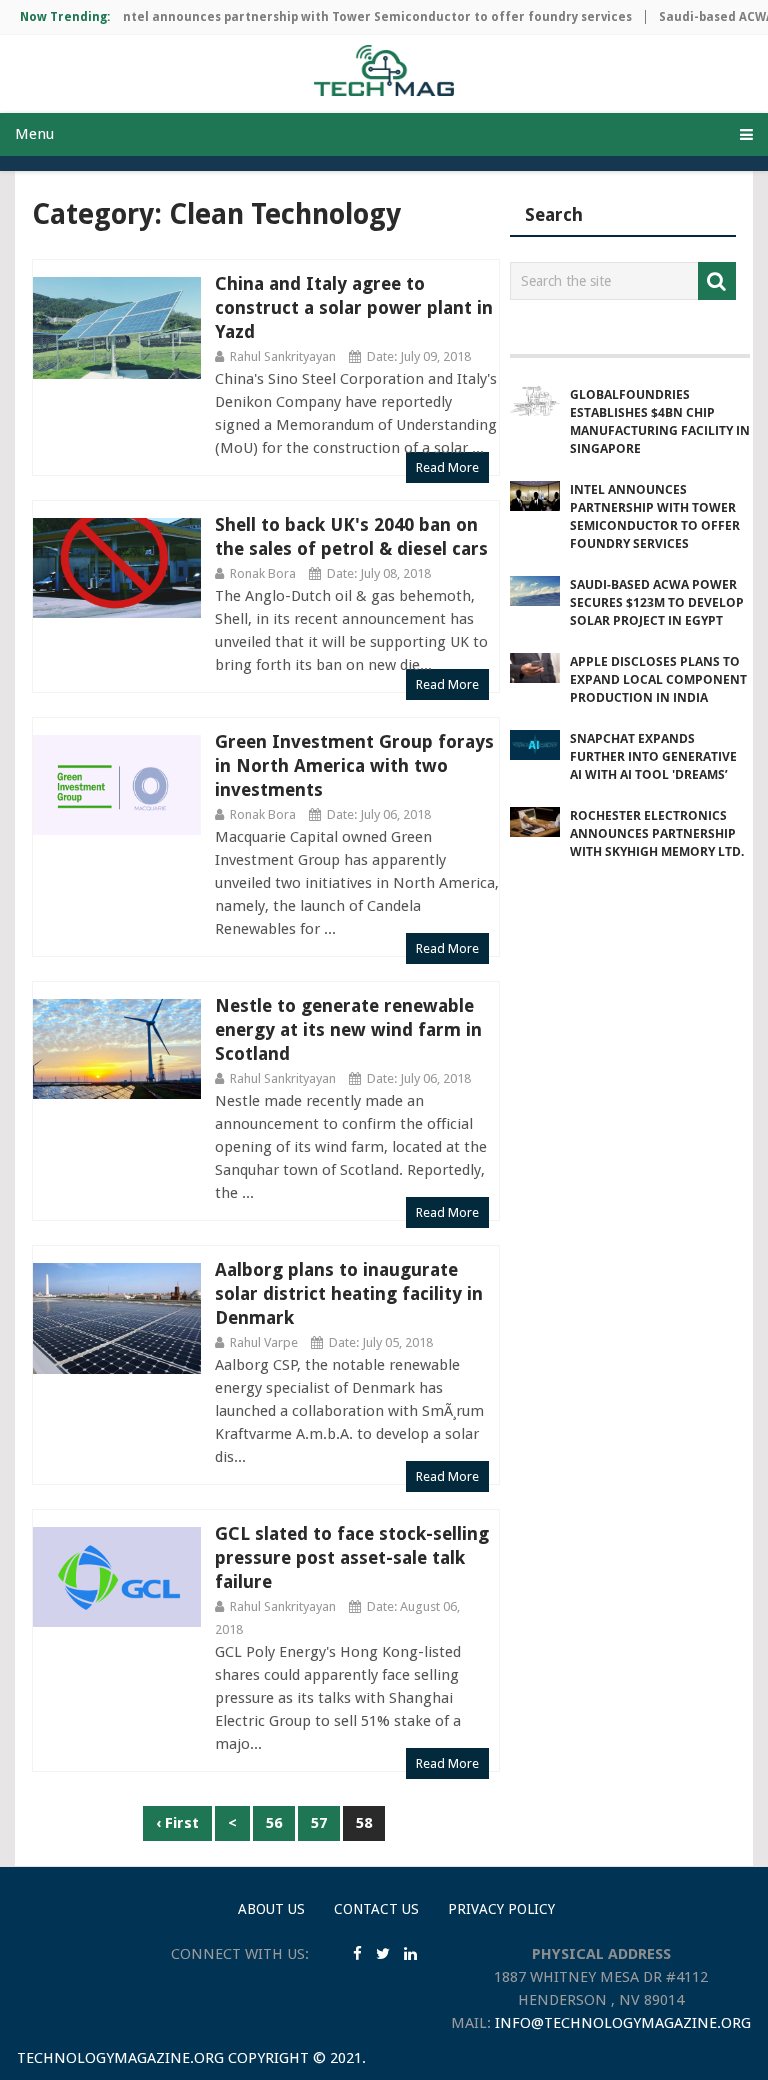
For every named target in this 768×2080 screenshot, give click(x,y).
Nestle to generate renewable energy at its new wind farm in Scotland (348, 1029)
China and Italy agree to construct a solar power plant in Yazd (354, 307)
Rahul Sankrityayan (283, 356)
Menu (34, 134)
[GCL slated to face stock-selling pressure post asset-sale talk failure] (117, 1577)
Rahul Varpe (264, 1342)
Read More (447, 467)
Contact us (376, 1909)
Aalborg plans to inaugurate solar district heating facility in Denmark (349, 1293)
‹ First (177, 1823)
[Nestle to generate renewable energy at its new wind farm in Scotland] (117, 1049)
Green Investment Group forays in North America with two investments (354, 765)
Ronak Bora (263, 573)
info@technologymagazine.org (623, 2023)
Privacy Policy (501, 1909)
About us (271, 1909)
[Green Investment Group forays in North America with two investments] (117, 785)
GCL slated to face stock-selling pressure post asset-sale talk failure (352, 1557)
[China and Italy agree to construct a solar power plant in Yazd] (117, 328)
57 (319, 1823)
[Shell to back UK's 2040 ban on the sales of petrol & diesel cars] (117, 568)
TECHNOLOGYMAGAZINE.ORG (120, 2058)
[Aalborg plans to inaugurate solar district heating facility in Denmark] (117, 1319)
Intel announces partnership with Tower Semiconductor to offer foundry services (357, 17)
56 (274, 1823)
